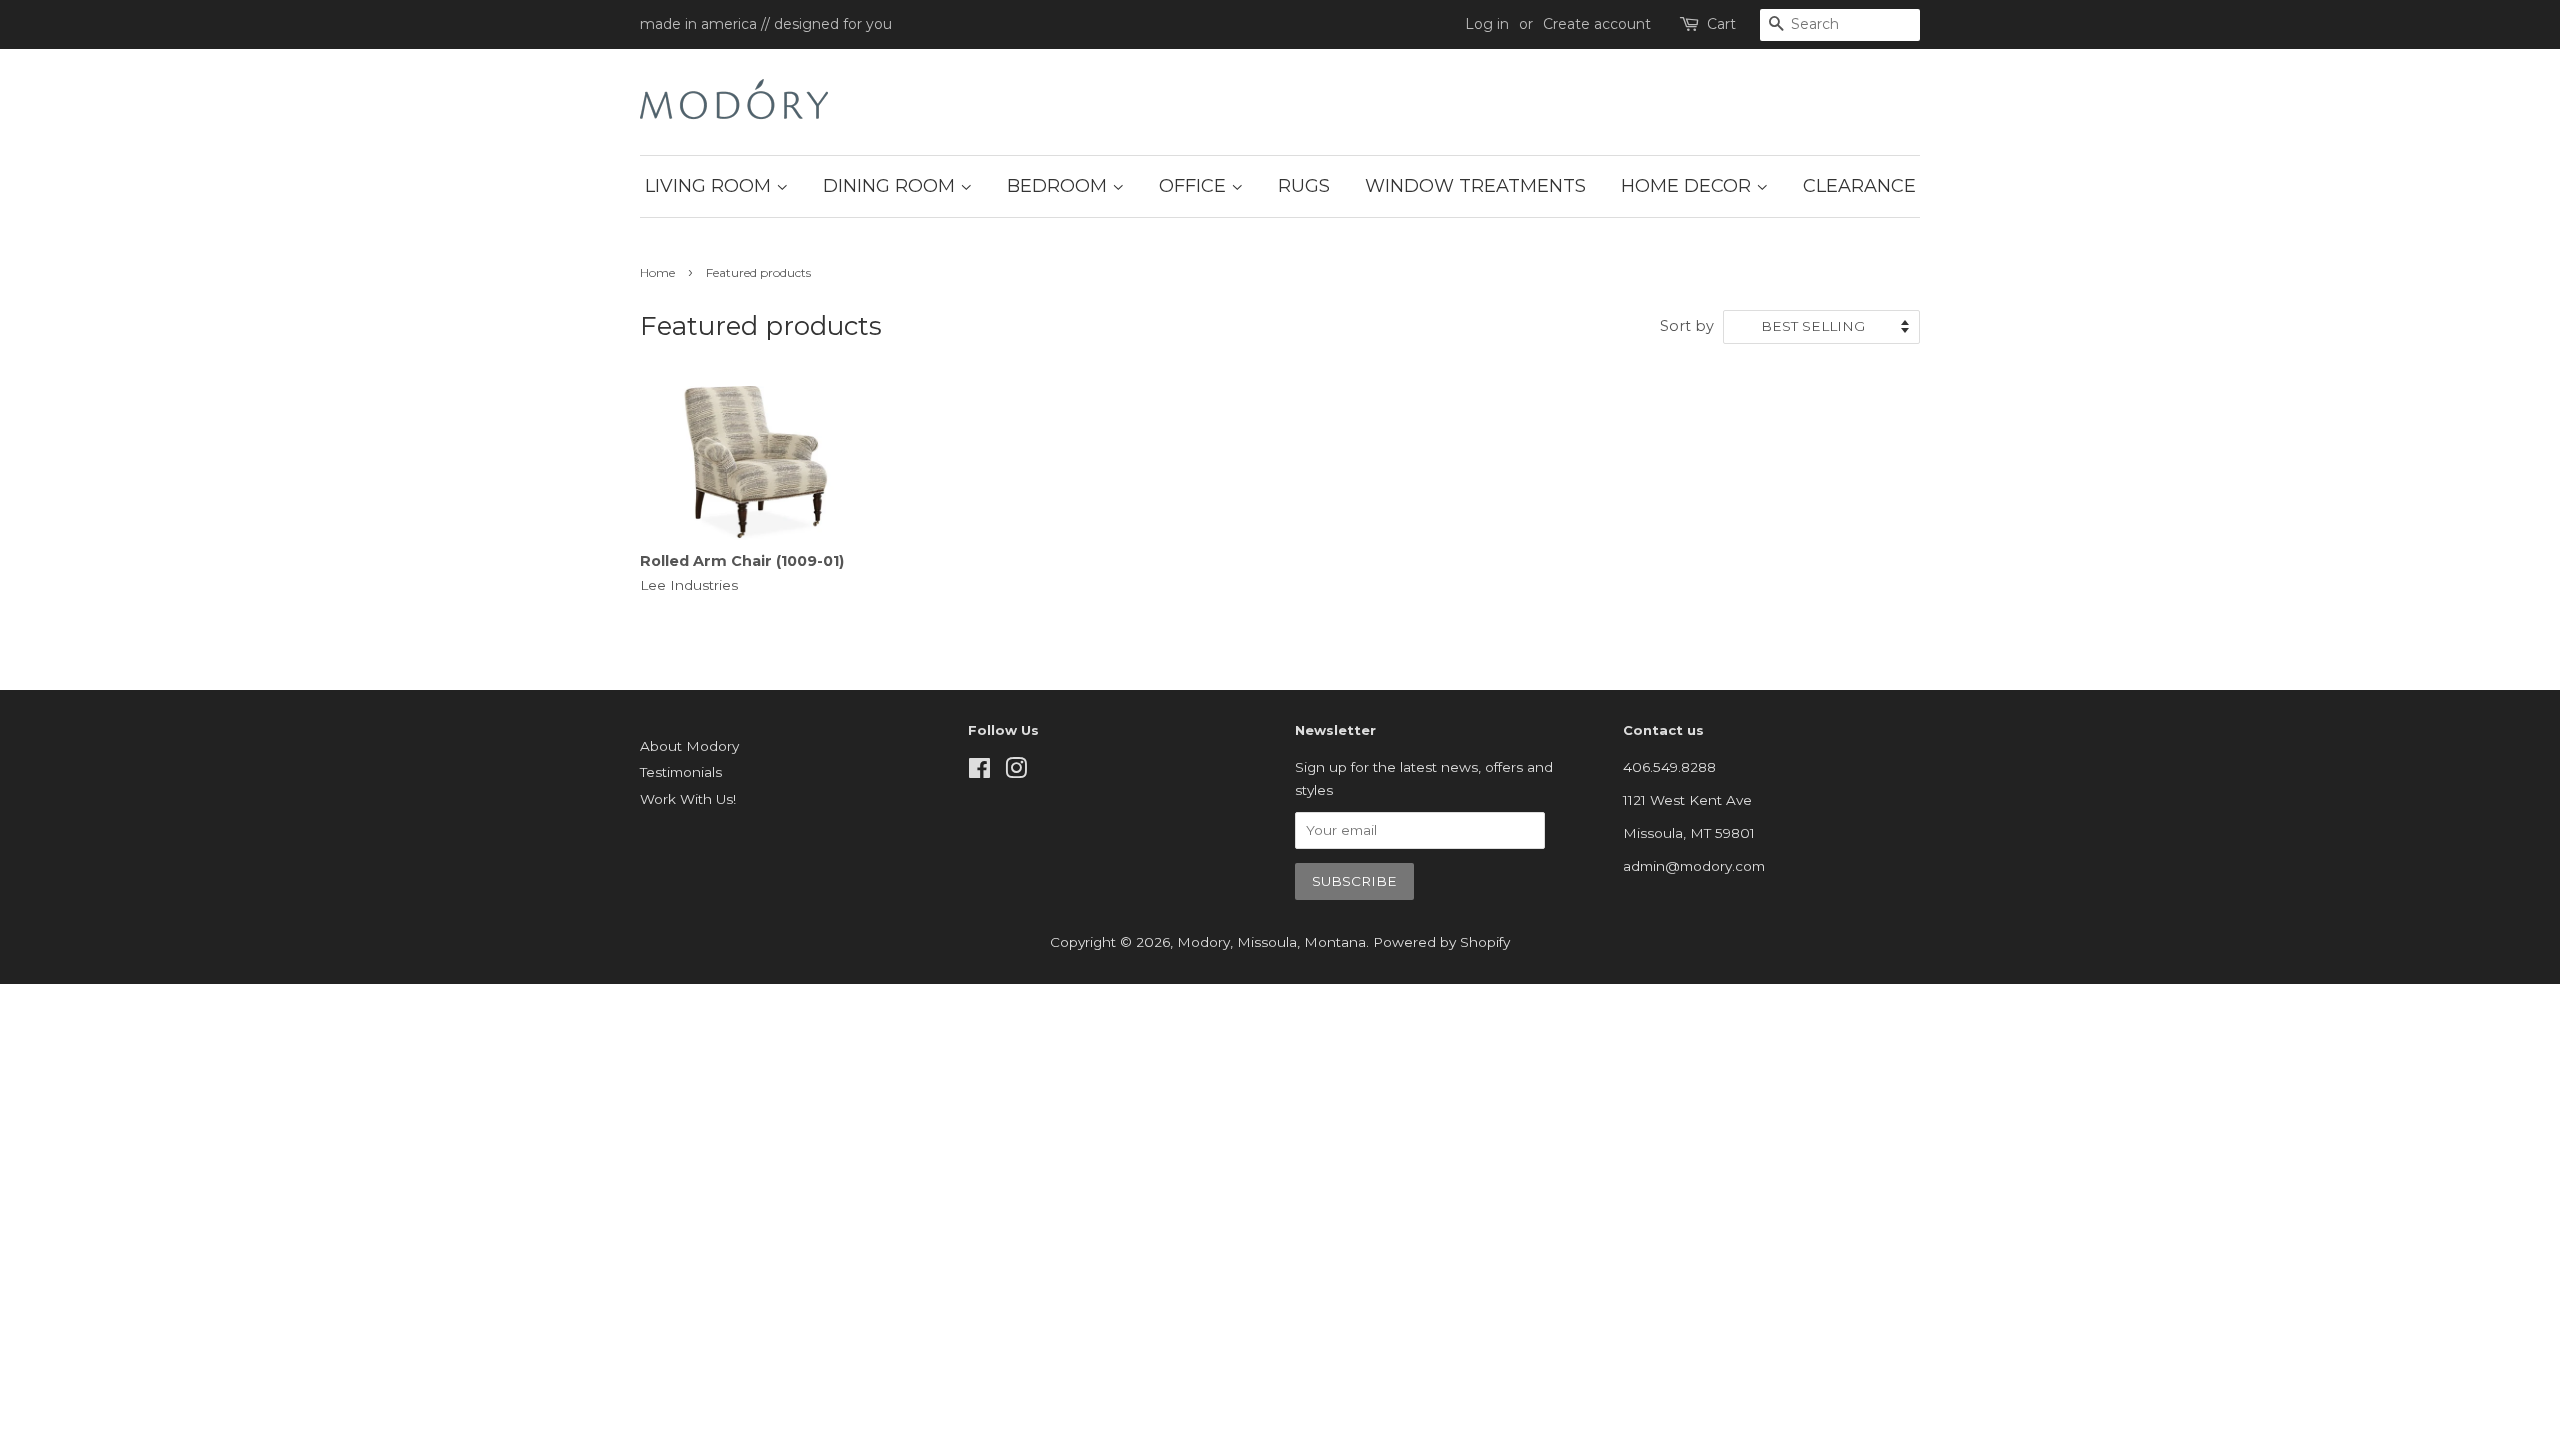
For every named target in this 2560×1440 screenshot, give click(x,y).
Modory (1203, 942)
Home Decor (1688, 186)
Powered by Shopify (1441, 942)
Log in (1487, 24)
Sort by (1687, 326)
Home (657, 272)
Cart (1721, 24)
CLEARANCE (1859, 186)
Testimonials (681, 772)
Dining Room (891, 186)
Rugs (1304, 186)
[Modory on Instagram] (1016, 772)
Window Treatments (1475, 186)
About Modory (689, 746)
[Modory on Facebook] (979, 772)
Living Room (710, 186)
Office (1195, 186)
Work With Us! (688, 799)
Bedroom (1059, 186)
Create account (1597, 24)
